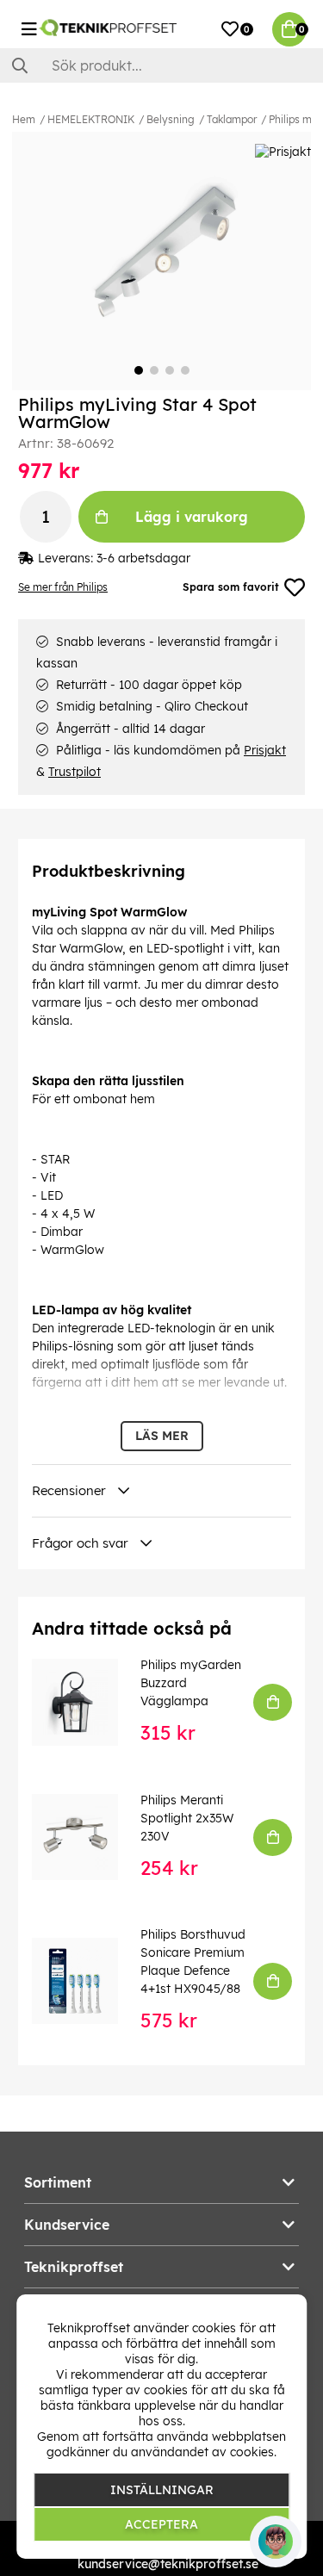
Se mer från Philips (63, 587)
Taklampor (232, 119)
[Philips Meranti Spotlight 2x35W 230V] (87, 1837)
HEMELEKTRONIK (91, 119)
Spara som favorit (231, 587)
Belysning (171, 119)
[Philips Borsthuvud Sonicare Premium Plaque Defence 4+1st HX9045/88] (87, 1981)
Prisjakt (265, 750)
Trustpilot (75, 772)
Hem (24, 119)
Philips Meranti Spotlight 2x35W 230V (187, 1818)
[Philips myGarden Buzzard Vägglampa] (87, 1702)
